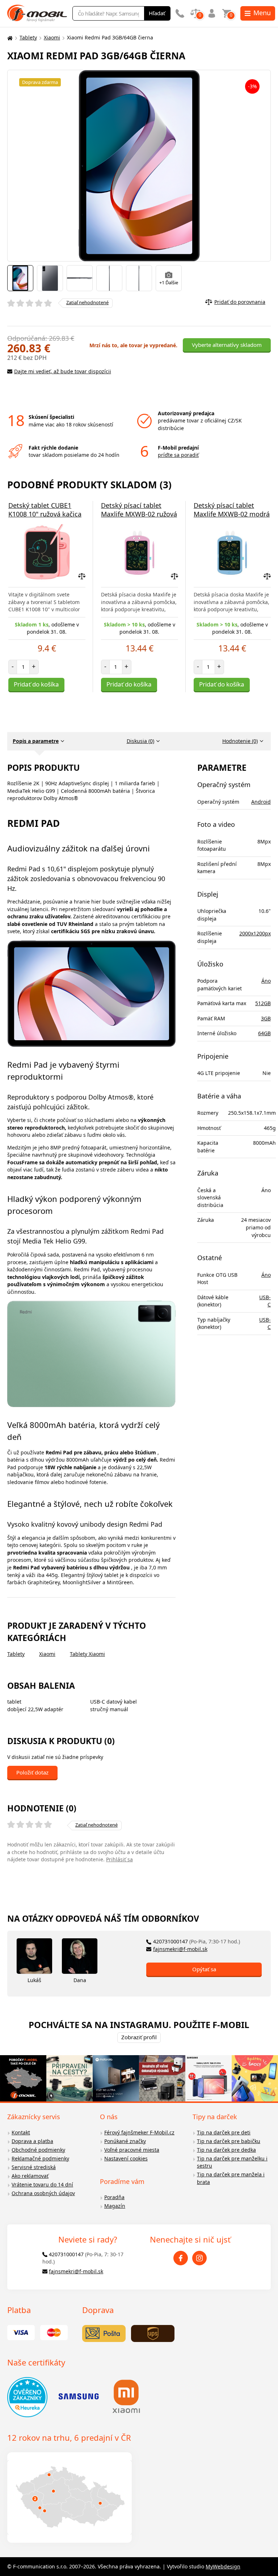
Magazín (115, 2206)
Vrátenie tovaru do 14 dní (42, 2184)
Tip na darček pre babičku (229, 2141)
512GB (263, 1003)
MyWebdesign (223, 2566)
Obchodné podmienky (38, 2150)
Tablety (28, 37)
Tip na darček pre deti (224, 2132)
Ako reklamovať (30, 2176)
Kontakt (21, 2132)
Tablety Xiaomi (87, 1654)
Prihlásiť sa (119, 1859)
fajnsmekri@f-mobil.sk (180, 1949)
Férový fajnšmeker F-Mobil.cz (139, 2132)
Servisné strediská (34, 2167)
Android (261, 802)
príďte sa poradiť (178, 455)
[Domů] (9, 38)
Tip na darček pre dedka (226, 2150)
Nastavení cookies (126, 2158)
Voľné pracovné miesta (132, 2150)
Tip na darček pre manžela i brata (231, 2178)
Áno (266, 981)
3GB (266, 1018)
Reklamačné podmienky (40, 2158)
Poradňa (114, 2197)
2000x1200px (255, 933)
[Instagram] (199, 2258)
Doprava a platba (32, 2141)
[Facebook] (181, 2258)
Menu (262, 13)
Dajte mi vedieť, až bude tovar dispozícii (63, 371)
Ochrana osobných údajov (43, 2193)
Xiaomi (52, 37)
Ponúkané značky (125, 2141)
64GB (264, 1033)
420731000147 (197, 1941)
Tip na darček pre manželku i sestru (232, 2162)
